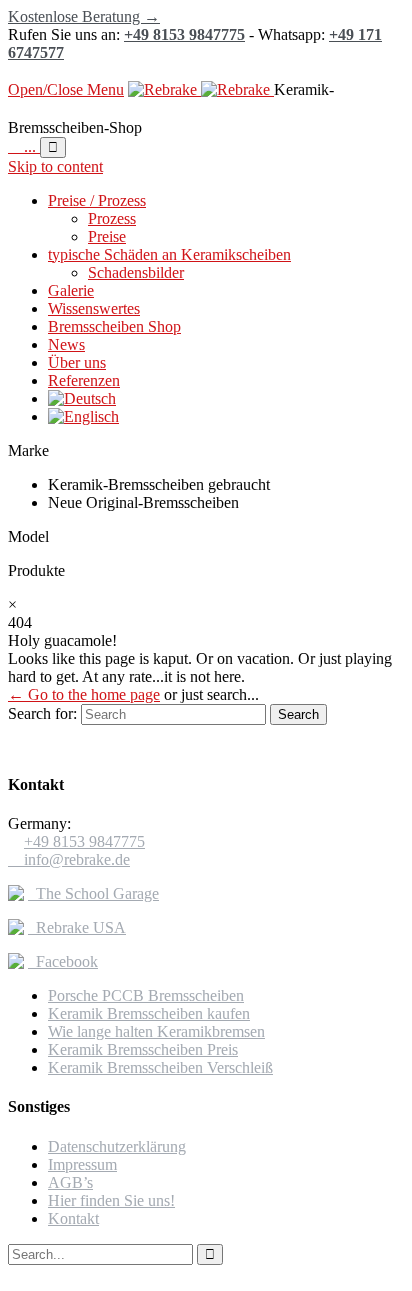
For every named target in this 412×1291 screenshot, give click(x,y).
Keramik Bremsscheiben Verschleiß (160, 1067)
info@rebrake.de (69, 859)
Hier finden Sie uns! (111, 1200)
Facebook (63, 961)
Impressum (82, 1164)
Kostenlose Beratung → (84, 16)
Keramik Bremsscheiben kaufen (149, 1013)
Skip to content (55, 166)
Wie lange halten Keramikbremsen (156, 1031)
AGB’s (70, 1182)
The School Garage (93, 893)
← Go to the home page (84, 694)
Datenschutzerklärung (117, 1146)
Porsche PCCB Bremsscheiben (146, 995)
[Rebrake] (201, 89)
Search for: (42, 713)
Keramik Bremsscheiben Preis (143, 1049)
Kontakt (73, 1218)
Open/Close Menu (66, 89)
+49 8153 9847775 (184, 34)
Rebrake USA (77, 927)
